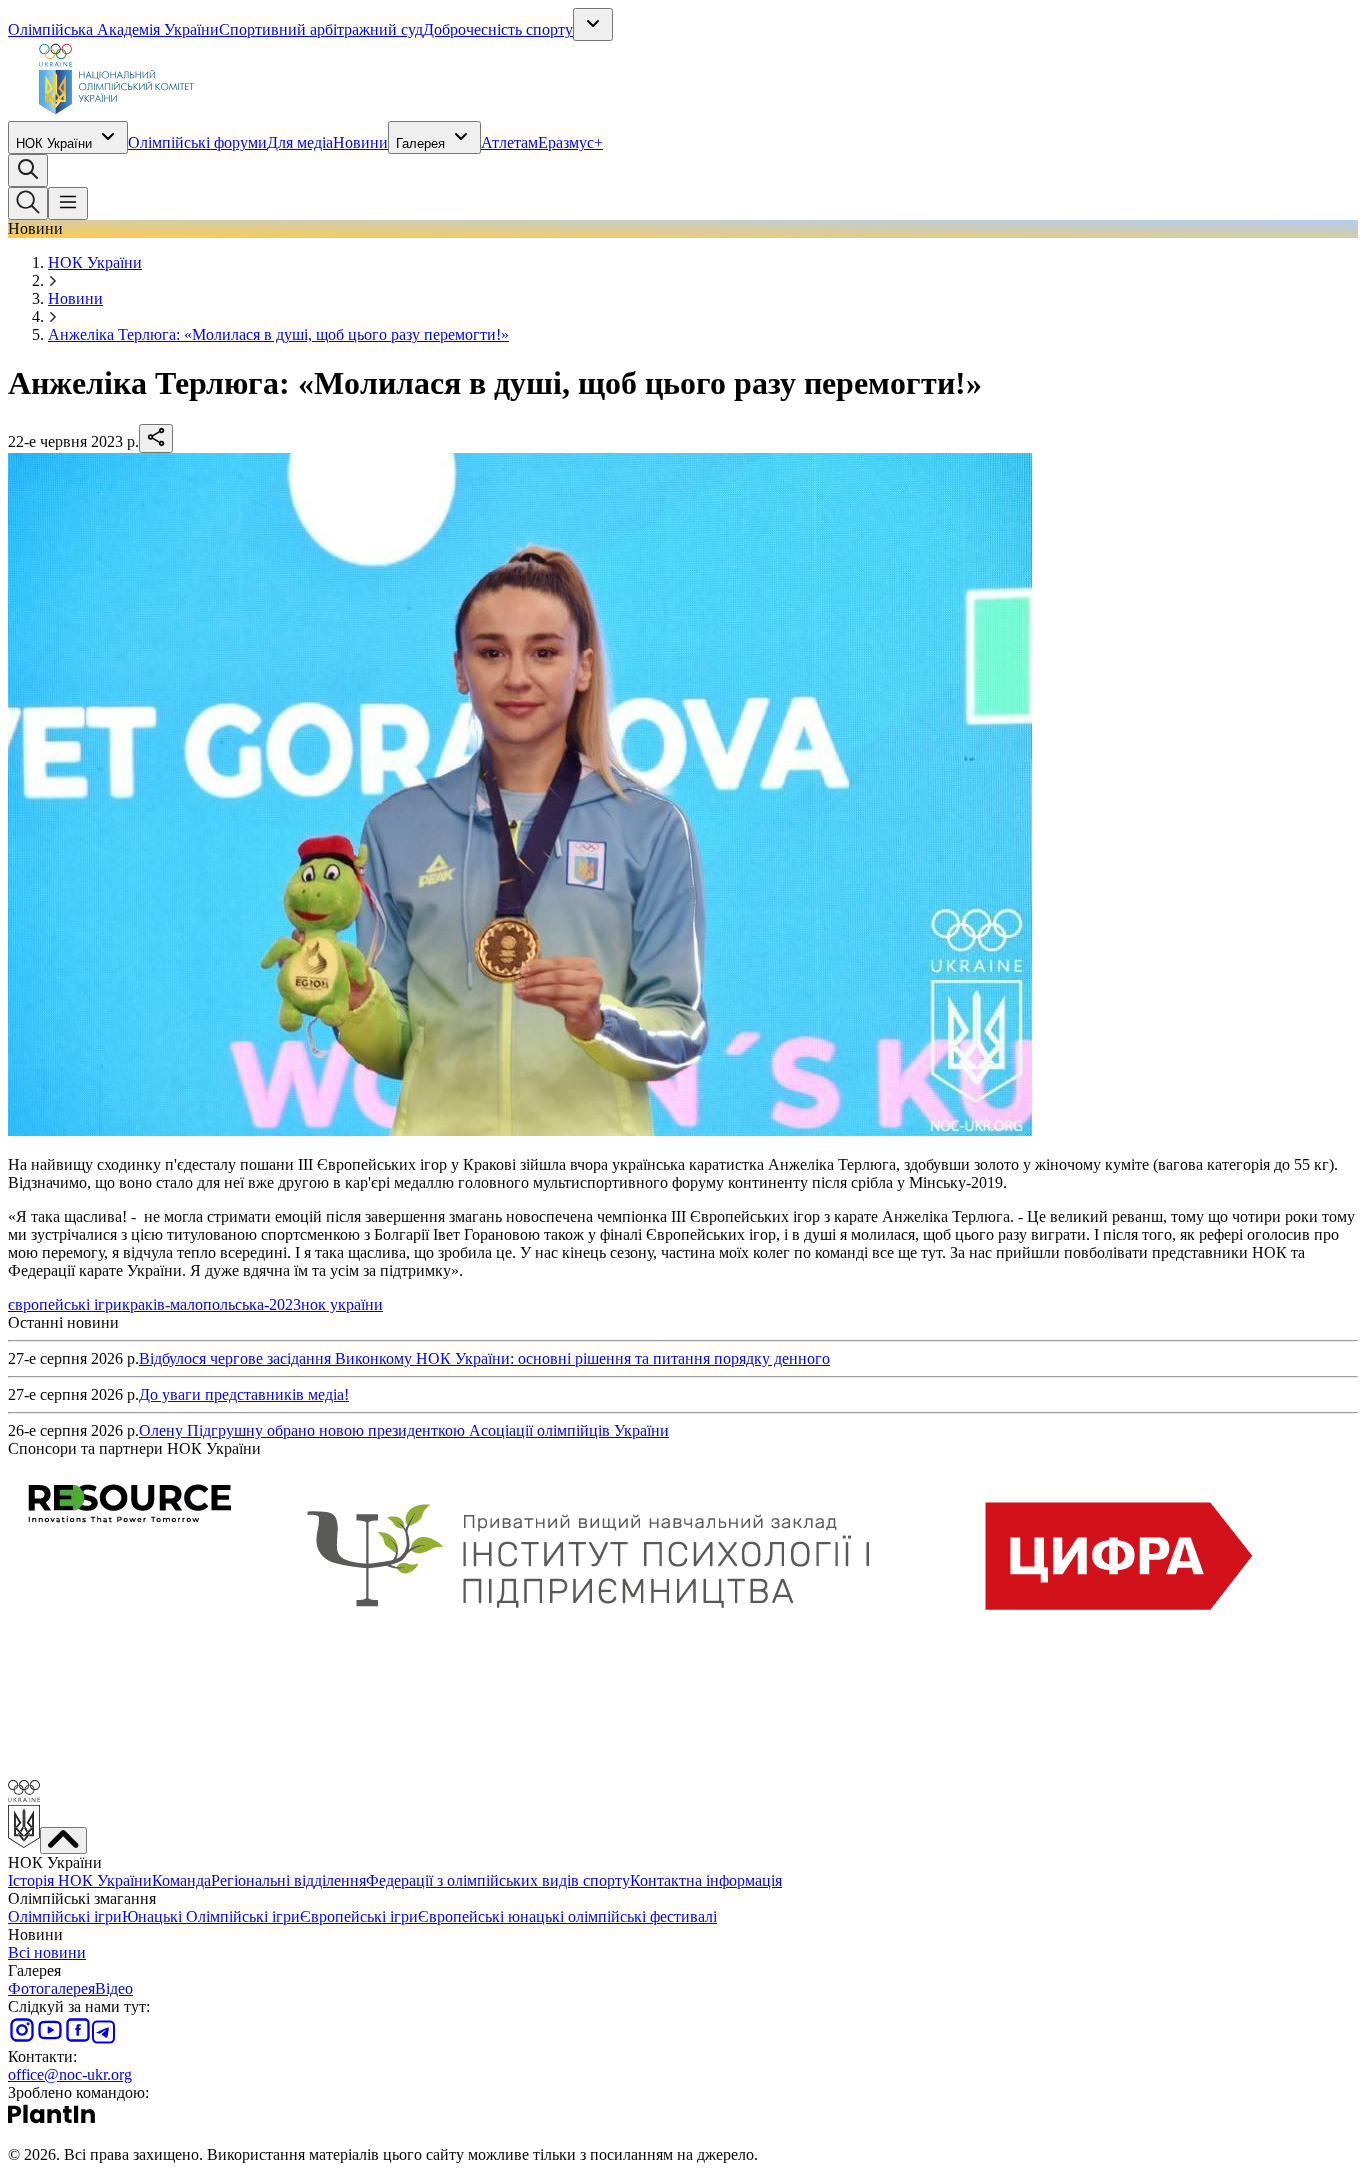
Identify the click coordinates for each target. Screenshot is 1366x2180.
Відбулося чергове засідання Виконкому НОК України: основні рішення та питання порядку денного (484, 1358)
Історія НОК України (80, 1880)
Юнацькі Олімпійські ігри (211, 1916)
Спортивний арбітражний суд (321, 29)
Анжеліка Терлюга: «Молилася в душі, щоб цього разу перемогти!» (278, 334)
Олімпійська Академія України (113, 29)
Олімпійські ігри (65, 1916)
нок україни (342, 1304)
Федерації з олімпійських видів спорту (498, 1880)
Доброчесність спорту (498, 29)
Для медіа (300, 142)
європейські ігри (65, 1304)
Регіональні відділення (288, 1880)
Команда (181, 1880)
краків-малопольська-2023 (211, 1304)
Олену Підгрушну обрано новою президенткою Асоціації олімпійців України (404, 1430)
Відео (114, 1988)
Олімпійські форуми (197, 142)
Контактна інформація (706, 1880)
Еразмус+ (570, 142)
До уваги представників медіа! (244, 1394)
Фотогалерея (51, 1988)
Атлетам (509, 142)
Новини (360, 142)
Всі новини (47, 1952)
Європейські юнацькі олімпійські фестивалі (567, 1916)
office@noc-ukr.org (70, 2074)
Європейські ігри (359, 1916)
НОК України (54, 143)
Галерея (420, 143)
